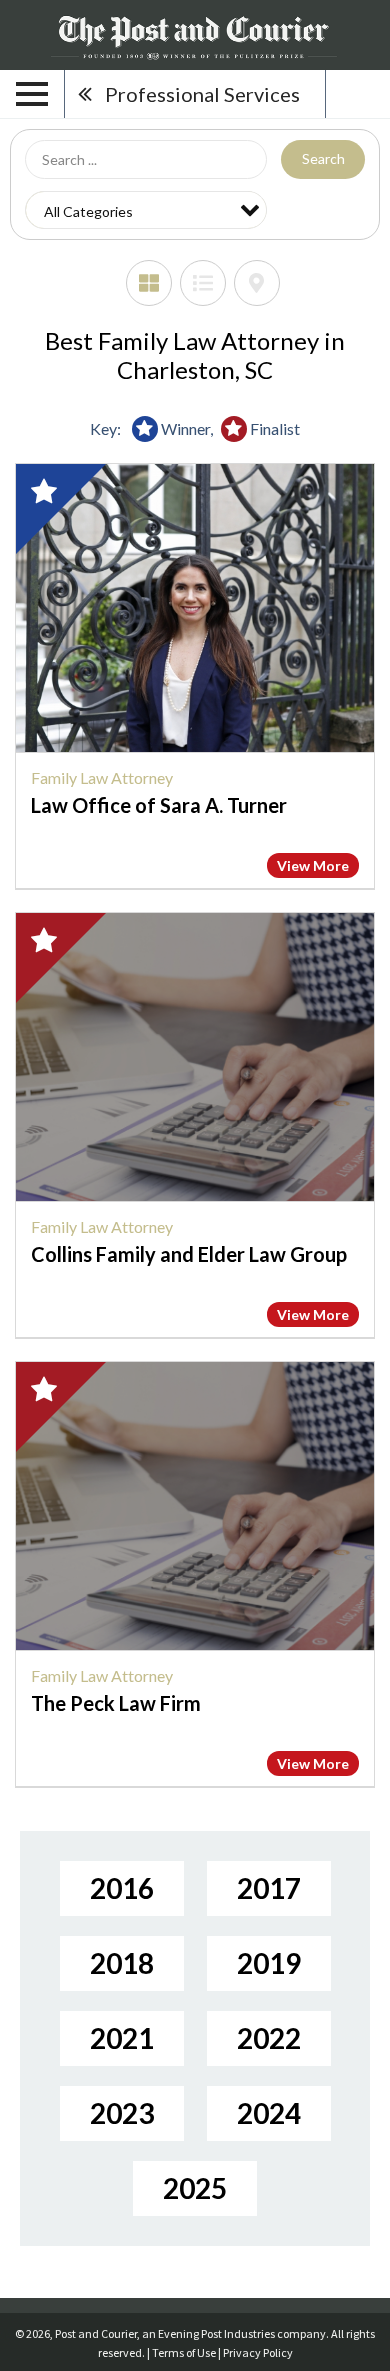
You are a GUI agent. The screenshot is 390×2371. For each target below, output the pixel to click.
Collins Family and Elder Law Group (189, 1254)
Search (323, 158)
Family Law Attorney (102, 777)
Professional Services (202, 94)
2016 (122, 1888)
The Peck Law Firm (116, 1703)
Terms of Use (184, 2352)
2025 (195, 2188)
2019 (269, 1963)
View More (313, 865)
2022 (269, 2038)
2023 (122, 2113)
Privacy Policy (258, 2352)
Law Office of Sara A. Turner (159, 805)
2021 (122, 2038)
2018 (122, 1963)
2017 (269, 1888)
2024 (269, 2113)
